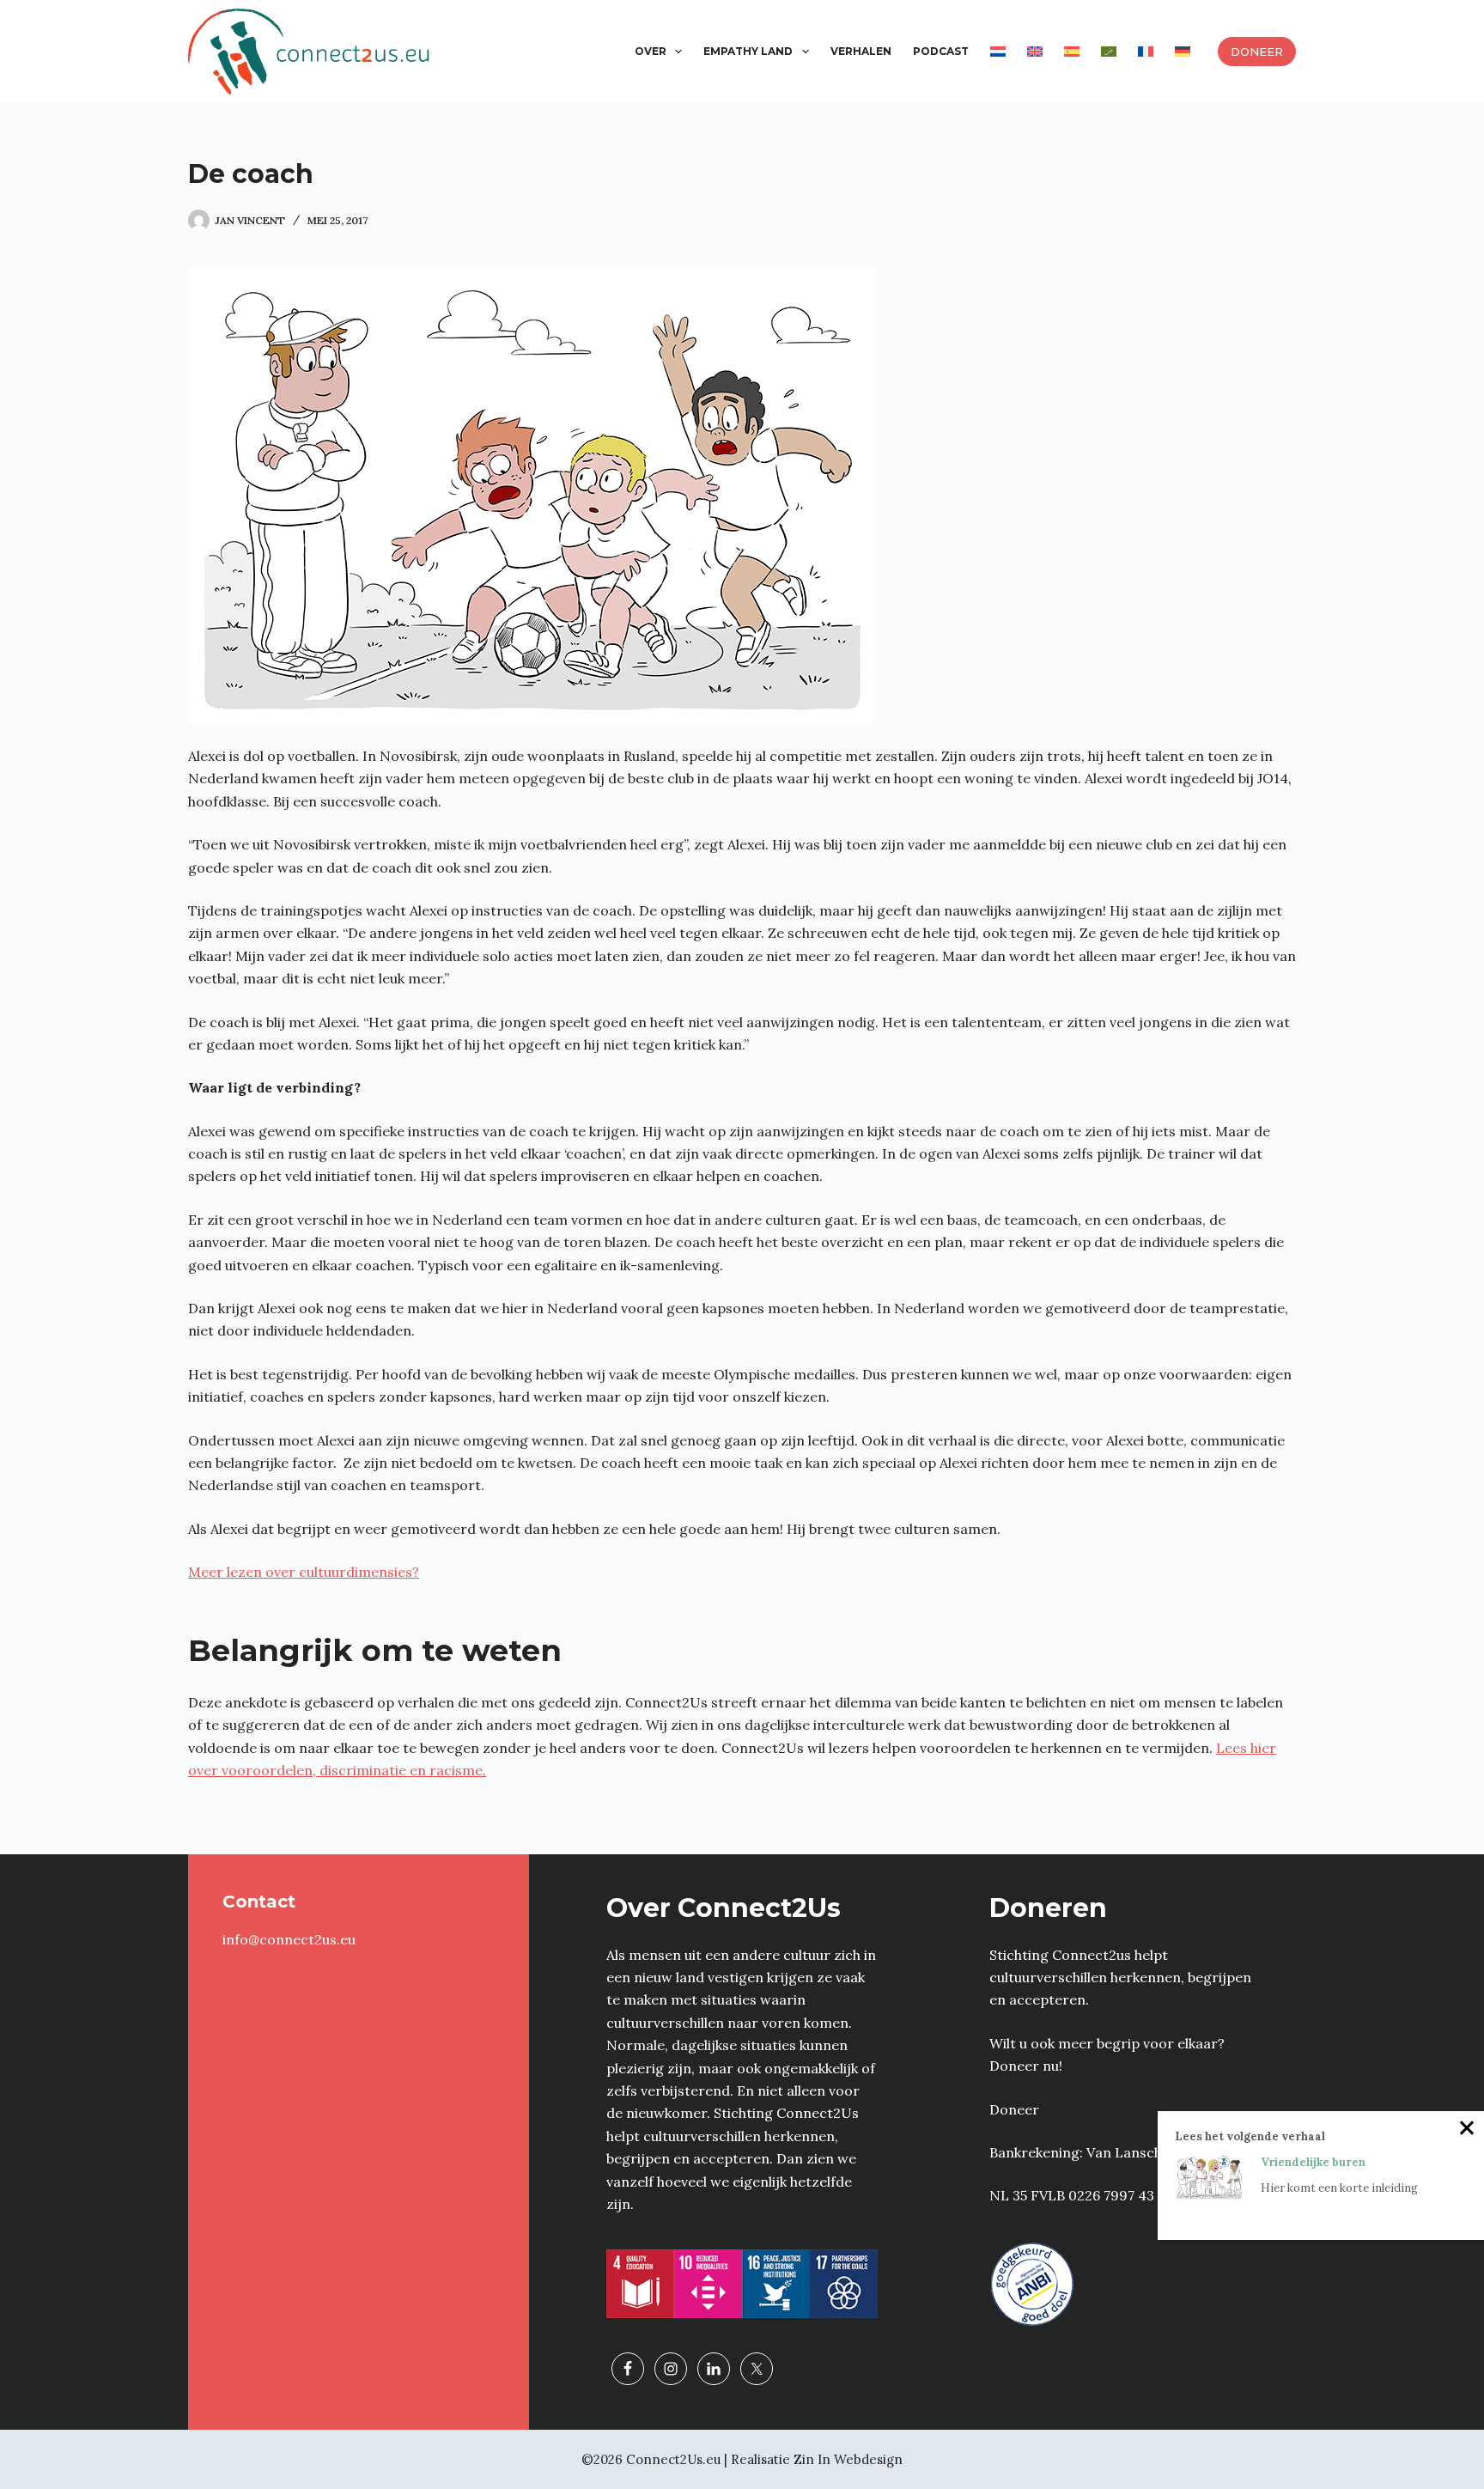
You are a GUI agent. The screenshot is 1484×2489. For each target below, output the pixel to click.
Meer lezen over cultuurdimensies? (304, 1572)
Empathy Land (748, 51)
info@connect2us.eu (289, 1939)
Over (651, 51)
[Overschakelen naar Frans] (1145, 52)
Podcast (941, 51)
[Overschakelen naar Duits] (1182, 52)
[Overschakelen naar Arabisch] (1108, 52)
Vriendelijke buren (1313, 2162)
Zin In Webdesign (848, 2459)
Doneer (1257, 52)
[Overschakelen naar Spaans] (1071, 52)
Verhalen (861, 51)
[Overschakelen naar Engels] (1034, 52)
